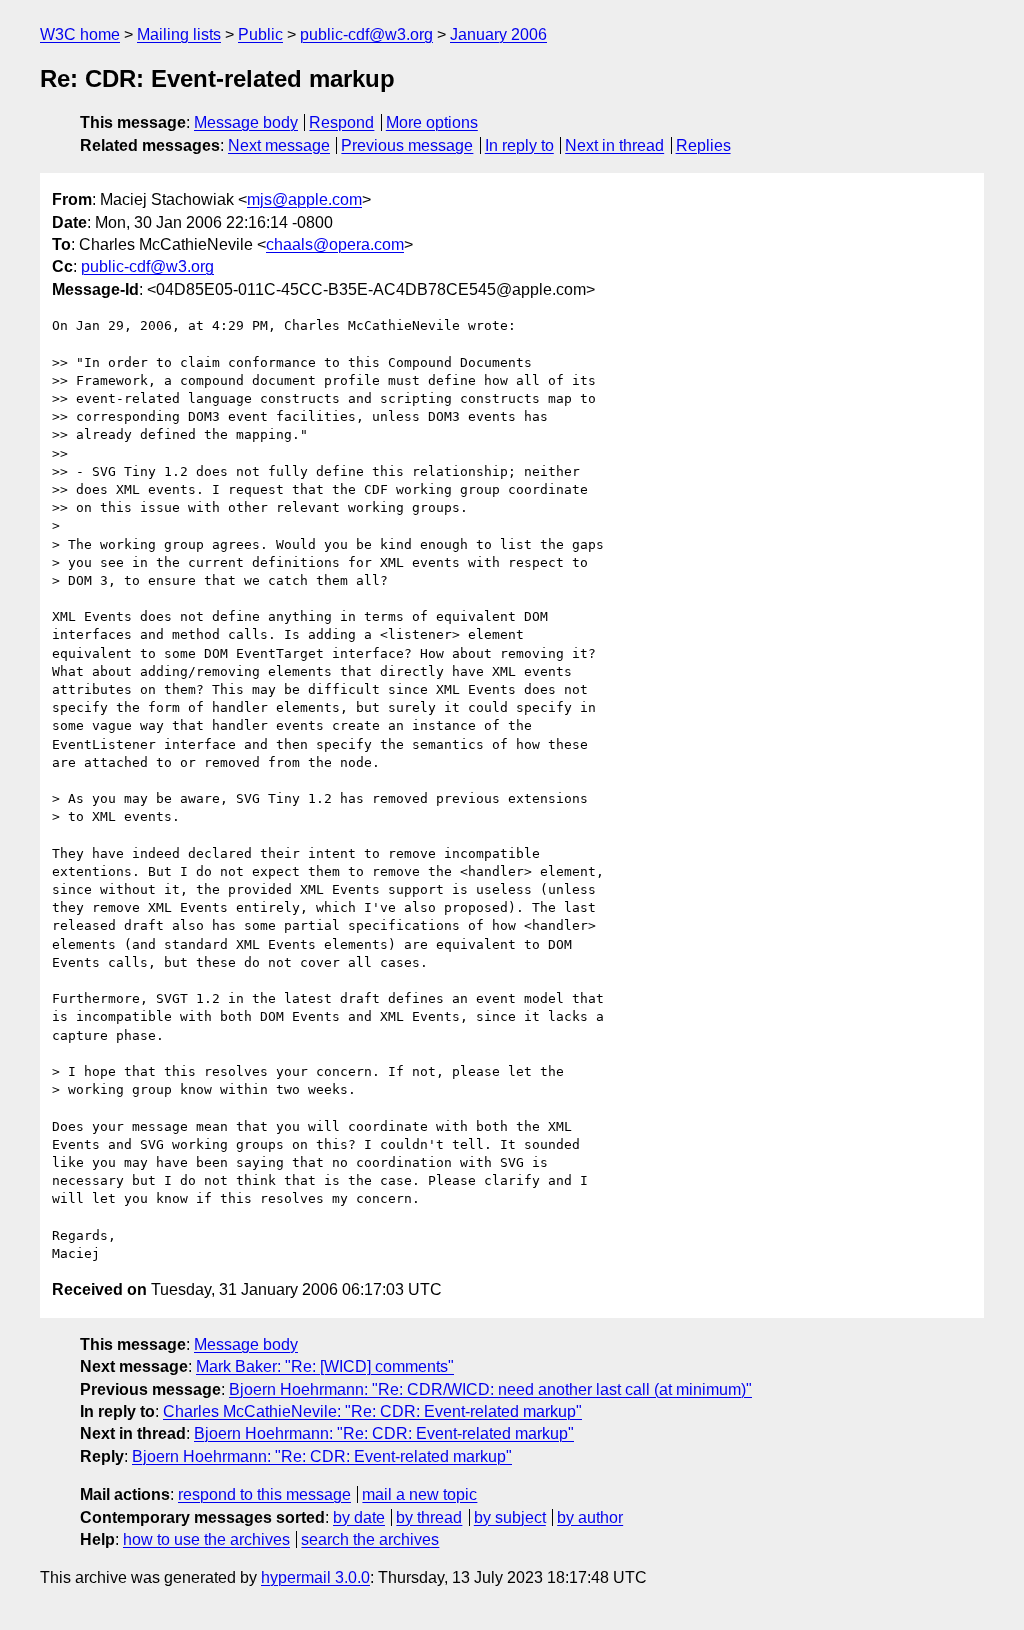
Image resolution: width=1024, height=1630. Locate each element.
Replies (703, 145)
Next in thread (614, 145)
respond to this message (264, 1494)
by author (590, 1517)
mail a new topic (419, 1494)
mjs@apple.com (304, 199)
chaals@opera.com (335, 244)
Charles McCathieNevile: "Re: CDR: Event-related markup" (372, 1411)
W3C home (80, 34)
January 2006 (498, 34)
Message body (246, 122)
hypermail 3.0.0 (315, 1577)
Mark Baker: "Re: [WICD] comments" (325, 1366)
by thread (429, 1517)
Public (260, 34)
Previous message (407, 145)
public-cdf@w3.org (366, 34)
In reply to (519, 145)
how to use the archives (206, 1539)
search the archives (370, 1539)
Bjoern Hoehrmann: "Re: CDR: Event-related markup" (384, 1433)
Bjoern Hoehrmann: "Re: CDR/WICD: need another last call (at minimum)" (490, 1389)
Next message (279, 145)
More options (432, 122)
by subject (510, 1517)
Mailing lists (179, 34)
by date (359, 1517)
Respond (341, 122)
